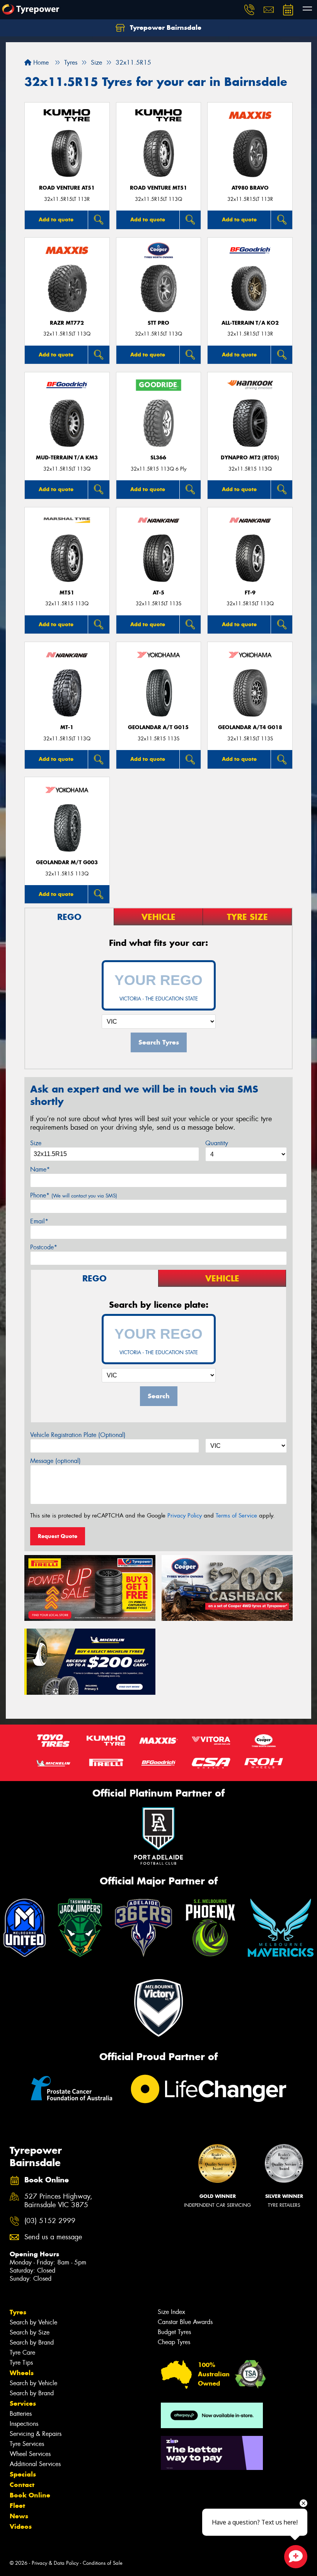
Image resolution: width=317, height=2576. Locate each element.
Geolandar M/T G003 (67, 862)
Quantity (217, 1143)
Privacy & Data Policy (55, 2563)
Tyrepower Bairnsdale (165, 27)
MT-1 (67, 727)
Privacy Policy (185, 1516)
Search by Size (30, 2332)
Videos (21, 2526)
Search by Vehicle (33, 2322)
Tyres (18, 2312)
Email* (39, 1221)
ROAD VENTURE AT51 (67, 188)
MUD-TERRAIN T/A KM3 (67, 458)
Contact (22, 2485)
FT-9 (250, 593)
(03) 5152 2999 (50, 2221)
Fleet (17, 2506)
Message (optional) (55, 1461)
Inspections (24, 2424)
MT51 (67, 593)
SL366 (158, 458)
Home (40, 63)
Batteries (21, 2414)
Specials (23, 2474)
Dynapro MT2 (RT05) (250, 458)
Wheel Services (30, 2454)
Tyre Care (22, 2352)
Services (23, 2403)
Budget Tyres (174, 2332)
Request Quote (58, 1536)
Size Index (171, 2312)
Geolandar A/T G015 (158, 727)
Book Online (30, 2495)
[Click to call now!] (249, 10)
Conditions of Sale (103, 2563)
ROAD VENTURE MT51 (158, 188)
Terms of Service (236, 1516)
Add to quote (56, 219)
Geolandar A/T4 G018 (250, 727)
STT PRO (158, 323)
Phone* (74, 1195)
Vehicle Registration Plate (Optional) (78, 1435)
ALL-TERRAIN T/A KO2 (250, 323)
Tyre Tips (21, 2363)
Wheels (22, 2373)
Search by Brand (32, 2342)
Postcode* (44, 1247)
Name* (40, 1169)
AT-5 (158, 593)
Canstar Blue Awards (185, 2322)
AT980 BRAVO (250, 188)
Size (36, 1143)
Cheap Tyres (174, 2342)
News (19, 2516)
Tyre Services (27, 2444)
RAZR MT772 (67, 323)
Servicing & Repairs (36, 2434)
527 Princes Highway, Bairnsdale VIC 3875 (58, 2201)
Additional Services (35, 2464)
